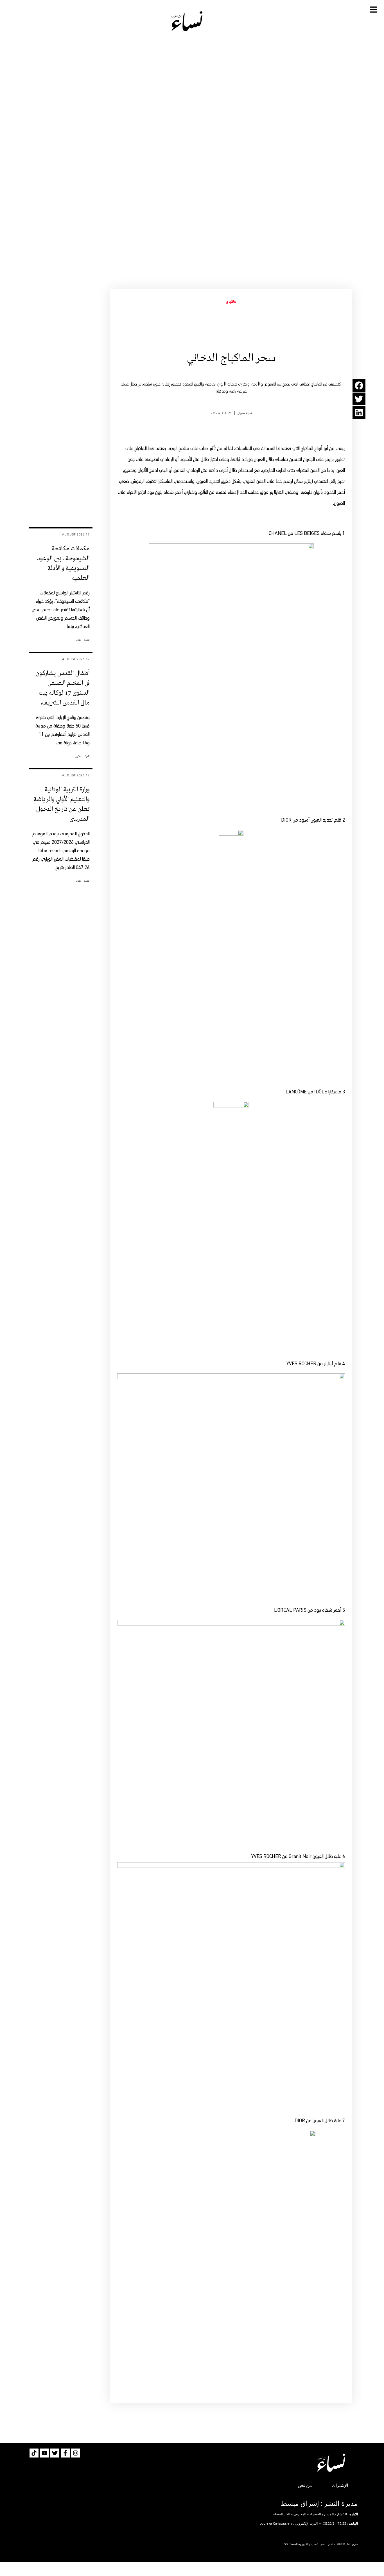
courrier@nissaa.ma (276, 2523)
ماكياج (231, 302)
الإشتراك (340, 2485)
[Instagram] (76, 2453)
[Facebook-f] (65, 2453)
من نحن (305, 2485)
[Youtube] (44, 2453)
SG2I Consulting (293, 2544)
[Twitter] (55, 2453)
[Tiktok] (34, 2453)
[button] (359, 385)
